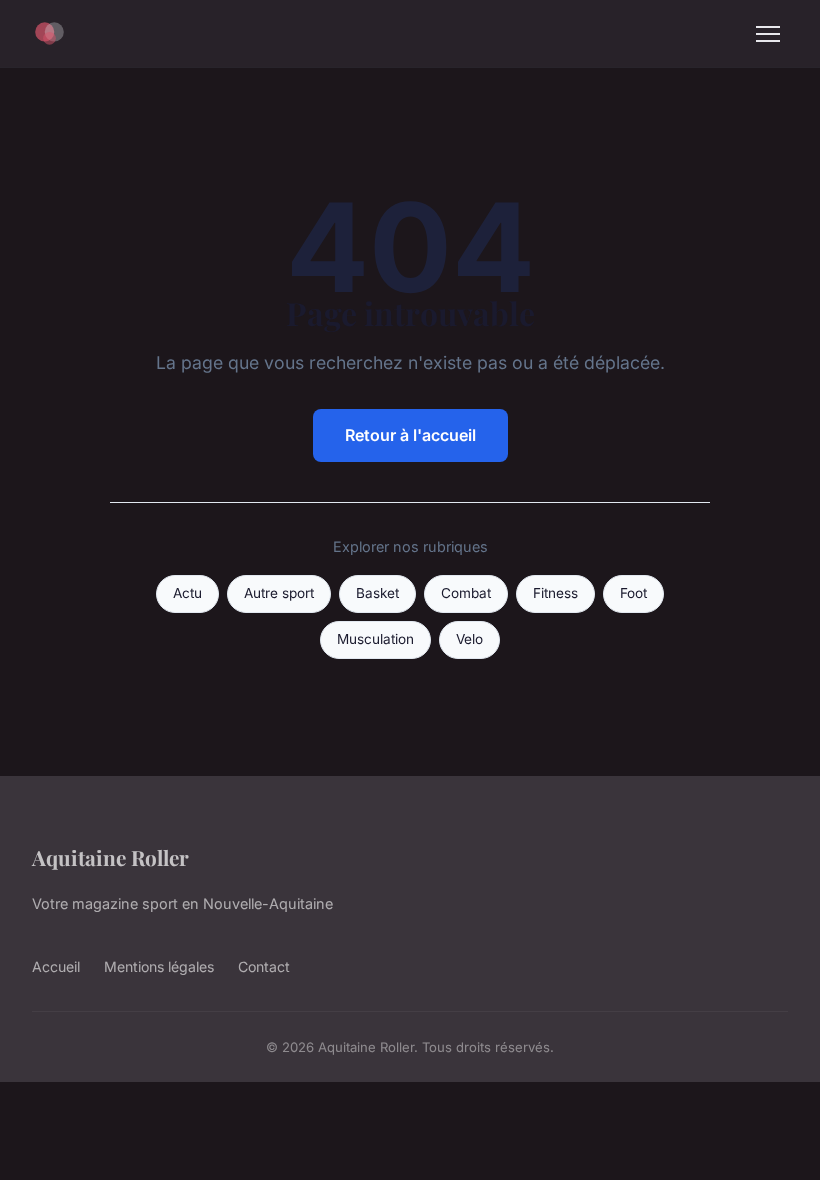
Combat (466, 593)
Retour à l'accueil (410, 435)
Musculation (375, 639)
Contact (264, 966)
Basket (377, 593)
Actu (187, 593)
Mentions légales (159, 966)
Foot (633, 593)
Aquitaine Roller (110, 857)
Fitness (555, 593)
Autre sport (279, 593)
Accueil (56, 966)
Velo (469, 639)
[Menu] (768, 34)
